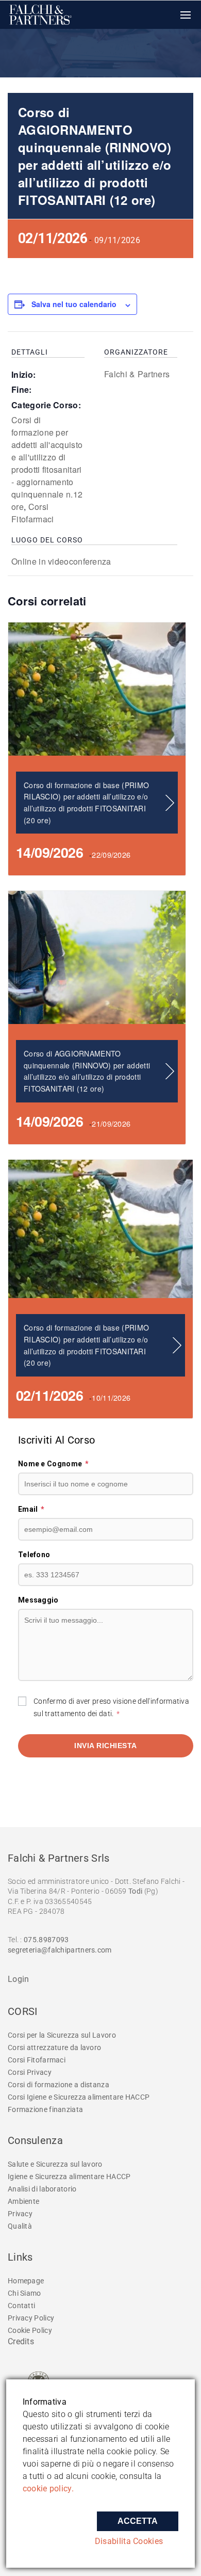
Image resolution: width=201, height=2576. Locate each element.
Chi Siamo (24, 2293)
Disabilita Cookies (129, 2541)
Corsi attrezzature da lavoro (54, 2047)
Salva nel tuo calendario (74, 304)
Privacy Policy (31, 2318)
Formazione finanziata (45, 2109)
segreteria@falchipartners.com (60, 1950)
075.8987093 (46, 1940)
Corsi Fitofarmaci (32, 513)
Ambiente (23, 2201)
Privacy (20, 2214)
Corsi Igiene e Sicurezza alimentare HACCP (79, 2097)
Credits (21, 2341)
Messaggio (38, 1600)
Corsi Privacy (30, 2072)
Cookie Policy (30, 2330)
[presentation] (97, 689)
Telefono (34, 1555)
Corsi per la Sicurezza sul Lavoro (62, 2035)
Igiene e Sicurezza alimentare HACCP (69, 2177)
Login (19, 1979)
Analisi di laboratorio (42, 2189)
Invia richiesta (106, 1746)
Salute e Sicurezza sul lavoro (55, 2164)
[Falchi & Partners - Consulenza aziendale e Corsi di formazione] (41, 15)
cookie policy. (48, 2489)
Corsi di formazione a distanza (58, 2085)
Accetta (138, 2521)
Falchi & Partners (137, 374)
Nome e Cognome (53, 1464)
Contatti (21, 2306)
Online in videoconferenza (61, 561)
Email (31, 1509)
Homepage (26, 2281)
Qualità (20, 2226)
